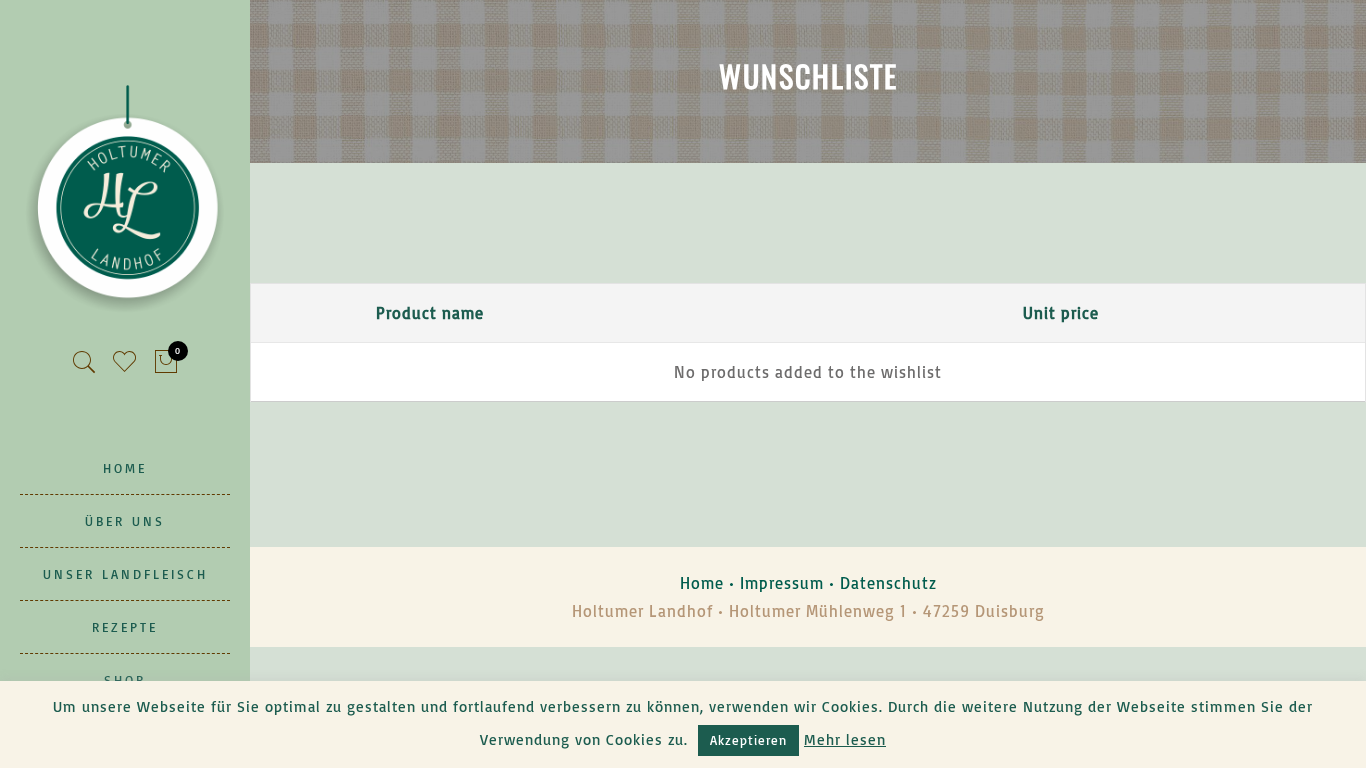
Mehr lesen (845, 739)
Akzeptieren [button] (748, 740)
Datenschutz (888, 583)
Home (702, 583)
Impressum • (790, 583)
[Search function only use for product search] (84, 362)
